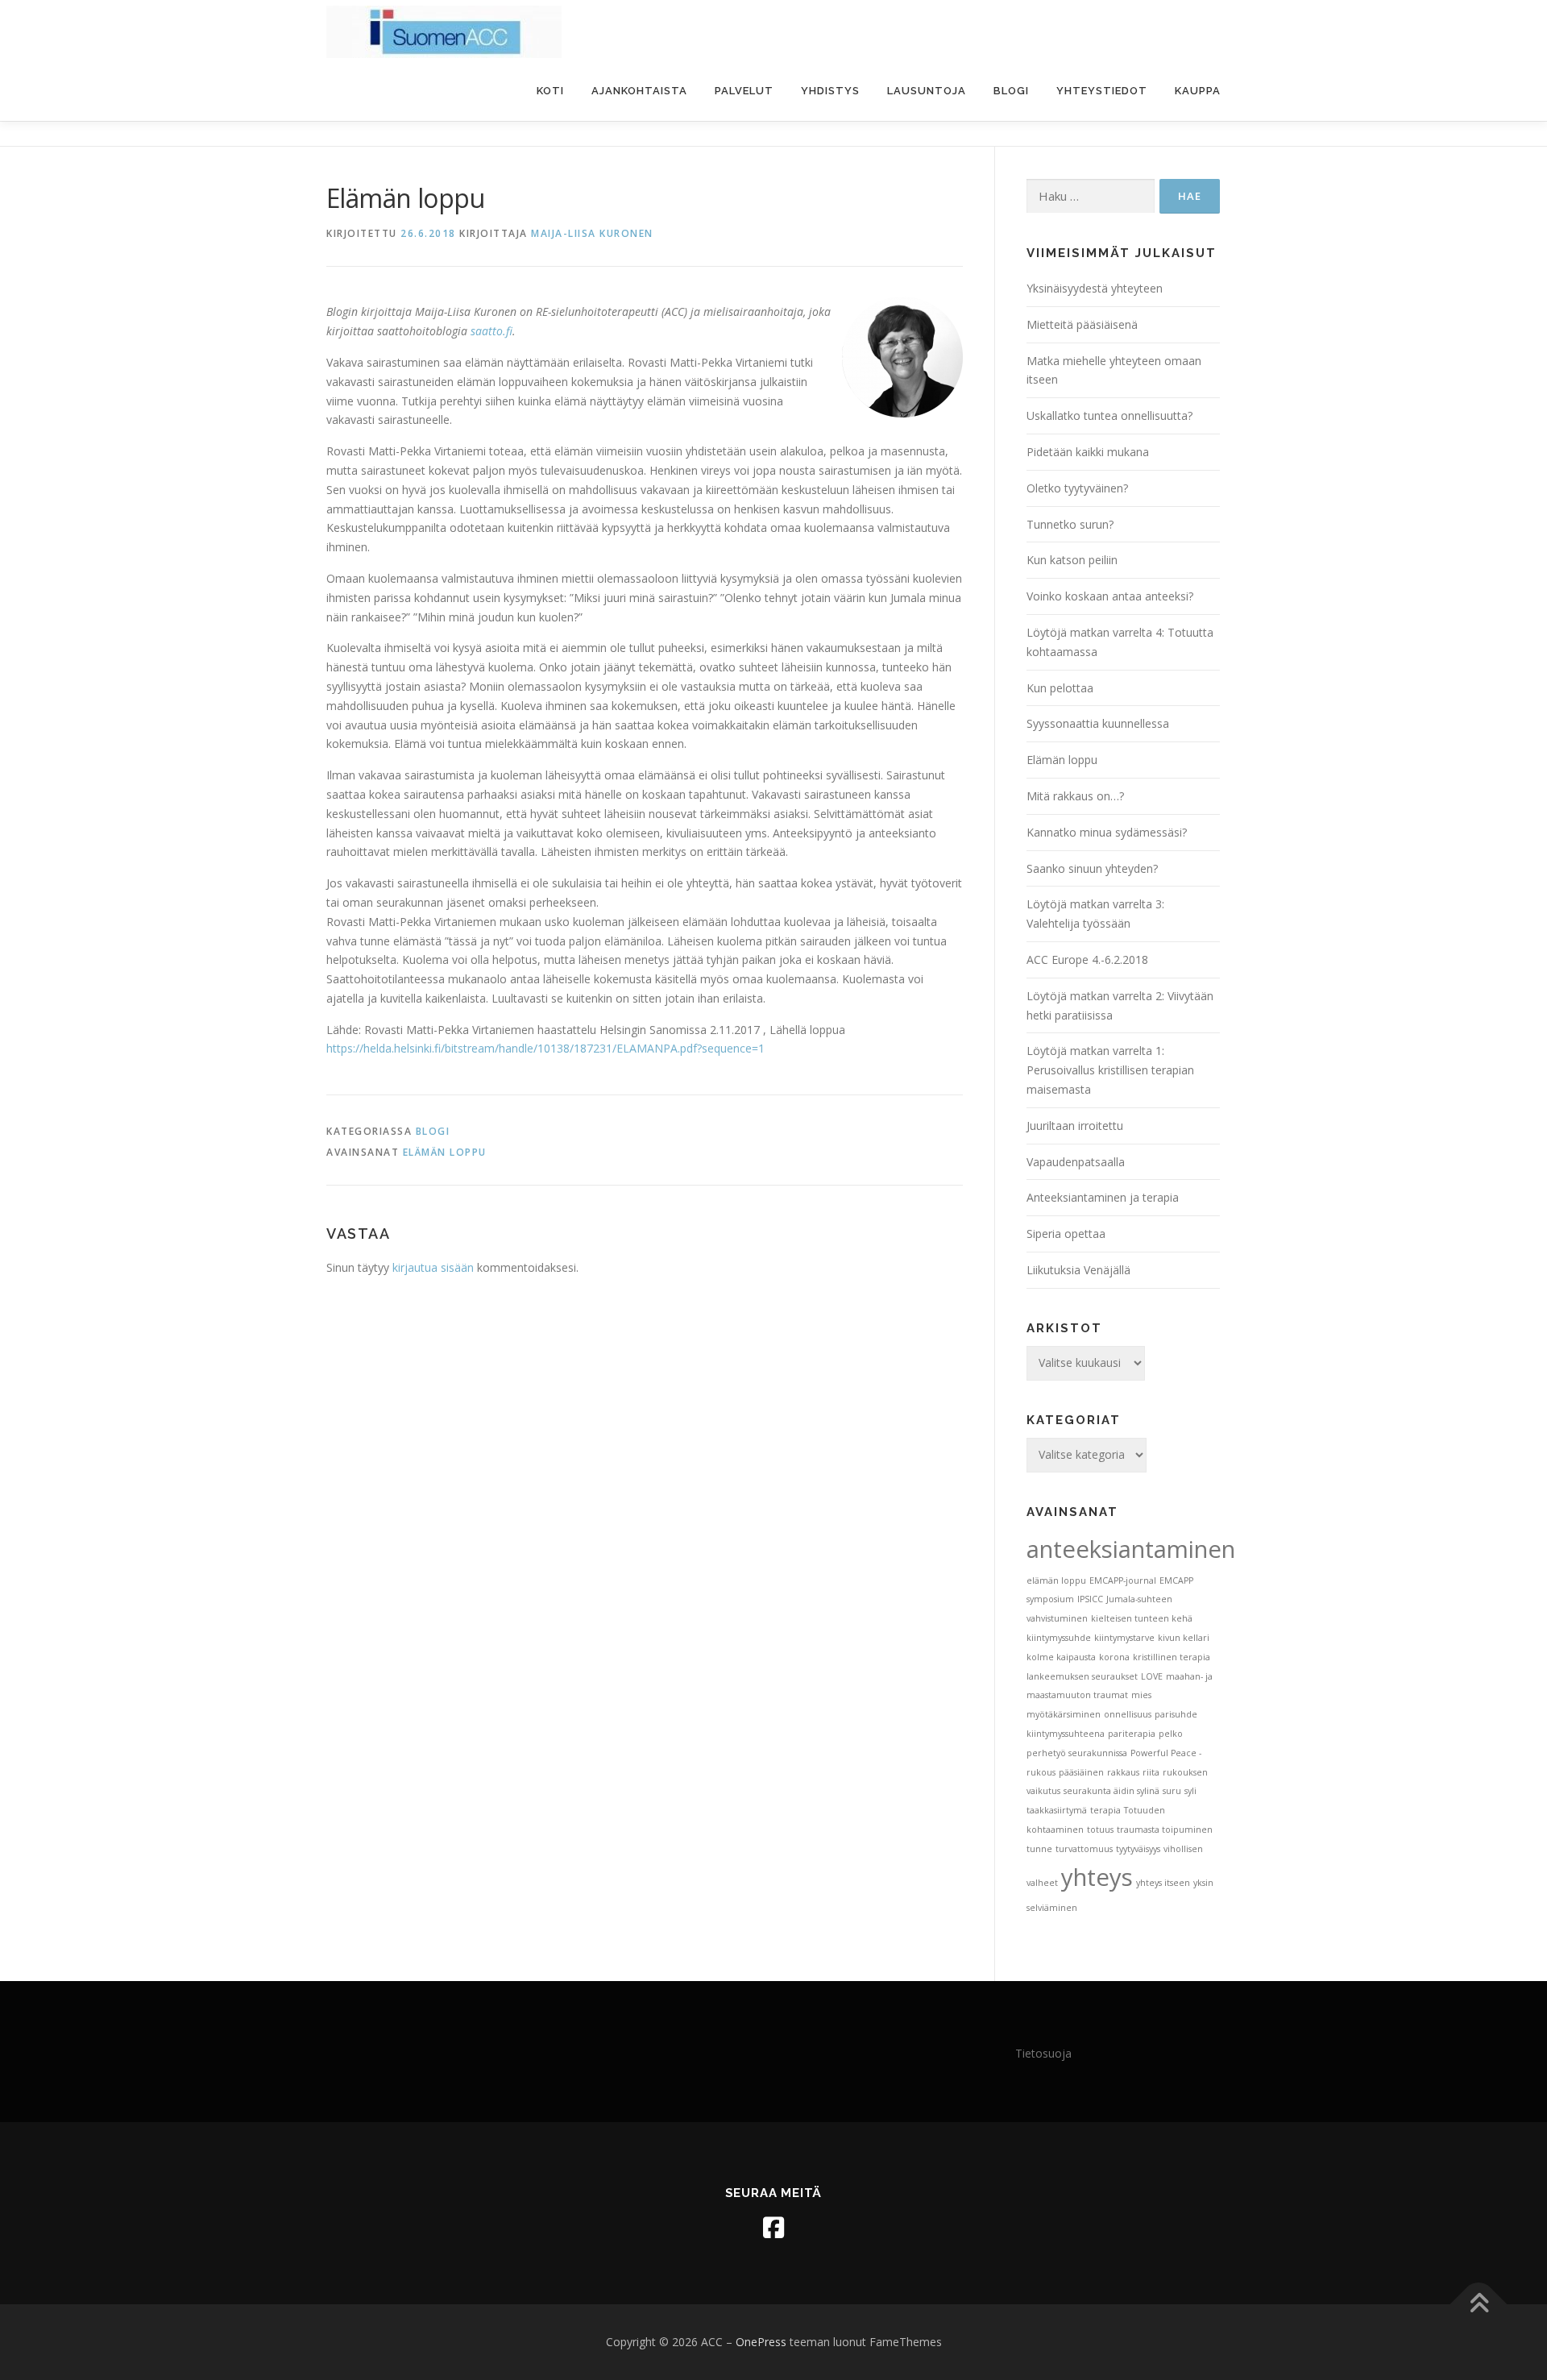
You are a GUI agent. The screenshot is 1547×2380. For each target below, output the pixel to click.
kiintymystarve (1124, 1638)
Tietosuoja (1043, 2053)
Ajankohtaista (639, 91)
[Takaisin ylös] (1479, 2305)
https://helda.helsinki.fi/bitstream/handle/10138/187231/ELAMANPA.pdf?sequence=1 (545, 1048)
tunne (1039, 1849)
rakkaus (1123, 1772)
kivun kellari (1184, 1638)
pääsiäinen (1081, 1772)
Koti (550, 91)
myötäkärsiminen (1064, 1714)
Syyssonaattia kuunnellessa (1098, 723)
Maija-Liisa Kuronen (592, 233)
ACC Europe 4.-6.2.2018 (1087, 959)
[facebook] (773, 2228)
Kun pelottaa (1060, 688)
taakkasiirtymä (1057, 1810)
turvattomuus (1084, 1849)
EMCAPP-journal (1123, 1580)
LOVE (1152, 1676)
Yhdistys (830, 91)
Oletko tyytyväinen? (1077, 488)
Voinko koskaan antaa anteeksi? (1110, 596)
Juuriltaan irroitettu (1075, 1126)
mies (1141, 1695)
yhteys (1097, 1877)
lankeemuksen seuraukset (1082, 1676)
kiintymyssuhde (1059, 1638)
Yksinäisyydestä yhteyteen (1095, 288)
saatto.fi (491, 331)
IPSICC (1090, 1599)
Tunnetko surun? (1070, 524)
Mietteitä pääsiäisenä (1082, 324)
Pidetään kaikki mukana (1088, 452)
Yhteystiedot (1102, 91)
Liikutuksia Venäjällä (1078, 1270)
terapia (1105, 1810)
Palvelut (744, 91)
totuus (1100, 1830)
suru (1172, 1791)
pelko (1171, 1734)
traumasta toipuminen (1165, 1830)
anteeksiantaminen (1131, 1549)
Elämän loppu (1062, 760)
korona (1114, 1657)
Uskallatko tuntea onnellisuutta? (1109, 415)
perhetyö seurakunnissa (1077, 1753)
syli (1190, 1791)
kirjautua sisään (433, 1267)
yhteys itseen (1163, 1883)
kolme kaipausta (1061, 1657)
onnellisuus (1128, 1714)
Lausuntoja (927, 91)
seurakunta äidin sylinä (1112, 1791)
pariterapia (1132, 1734)
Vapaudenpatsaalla (1076, 1162)
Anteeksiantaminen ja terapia (1103, 1197)
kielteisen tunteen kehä (1142, 1618)
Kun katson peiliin (1072, 560)
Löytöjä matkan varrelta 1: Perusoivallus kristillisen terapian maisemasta (1110, 1070)
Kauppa (1198, 91)
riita (1151, 1772)
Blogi (1011, 91)
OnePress (761, 2342)
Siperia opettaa (1066, 1234)
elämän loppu (445, 1152)
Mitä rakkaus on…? (1075, 796)
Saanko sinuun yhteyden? (1092, 868)
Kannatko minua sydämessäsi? (1107, 832)
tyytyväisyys (1138, 1849)
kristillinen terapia (1172, 1657)
